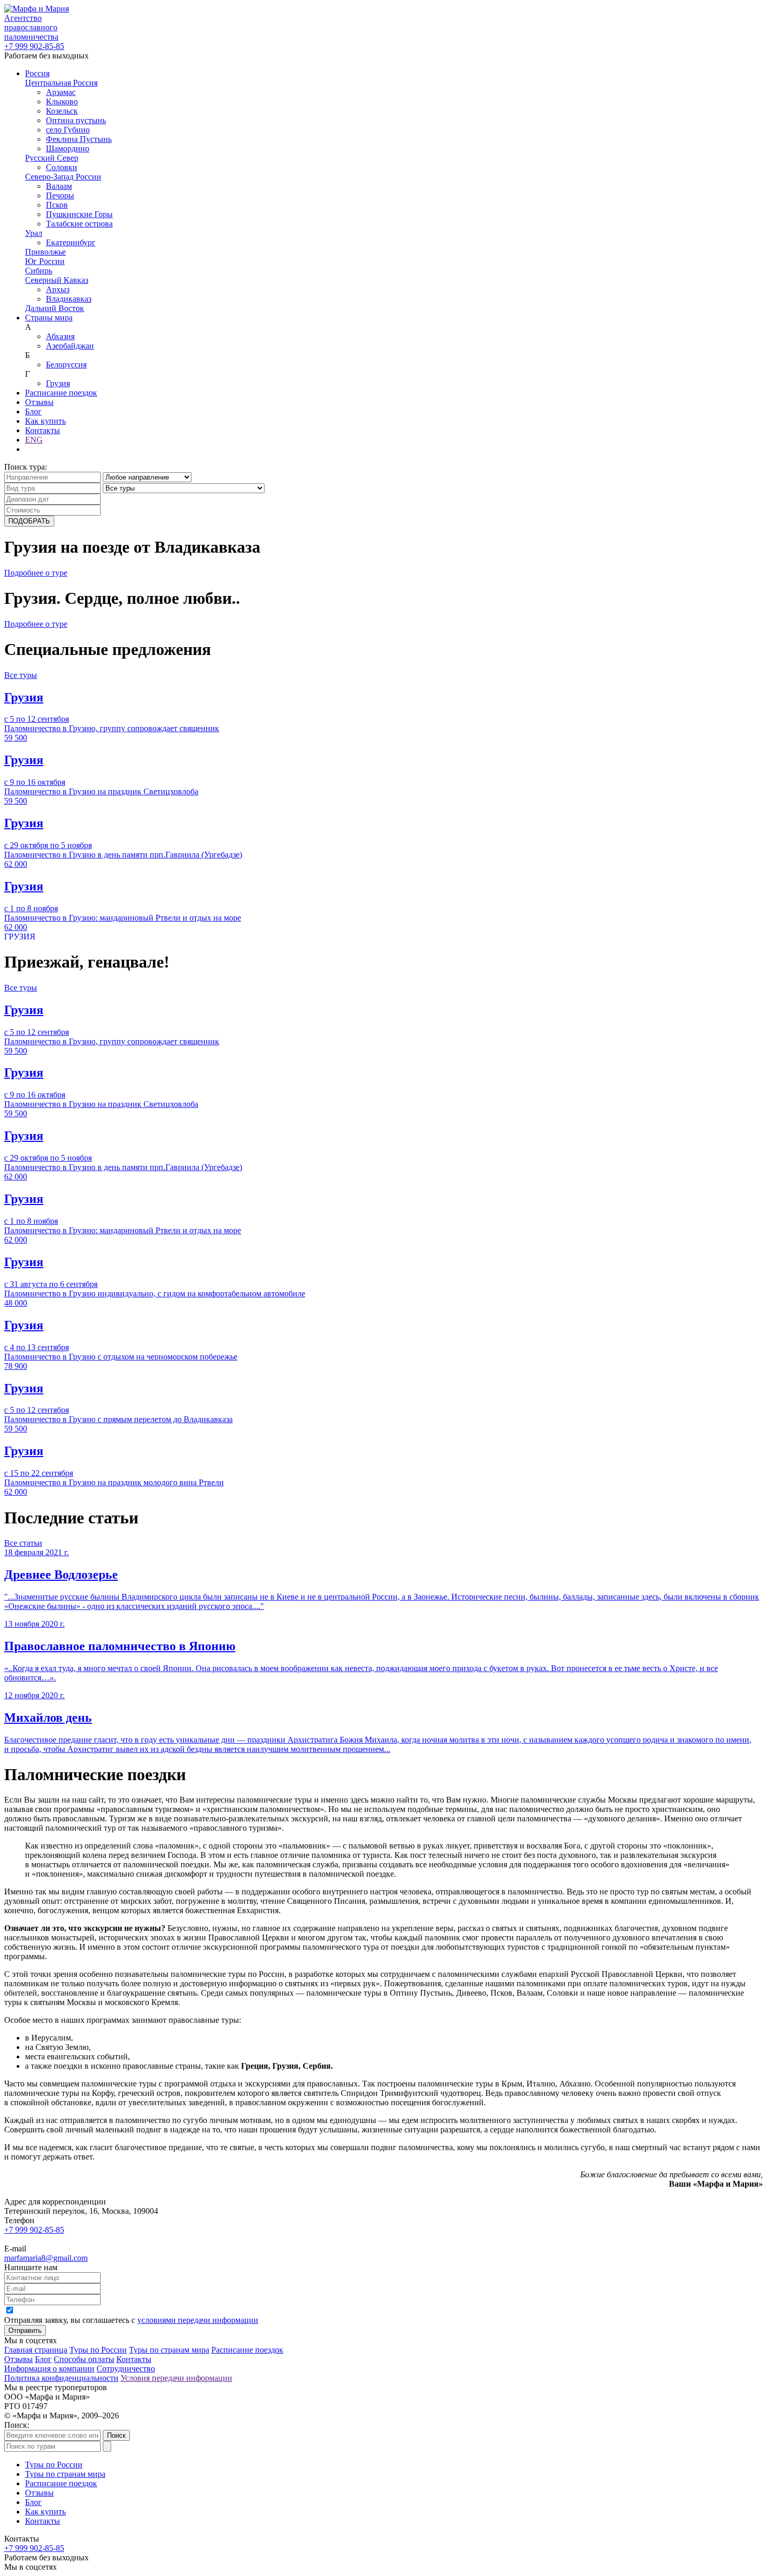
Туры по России (98, 2350)
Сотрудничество (126, 2369)
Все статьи (23, 1543)
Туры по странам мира (169, 2350)
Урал (34, 233)
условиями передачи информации (198, 2320)
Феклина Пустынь (79, 139)
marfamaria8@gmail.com (46, 2258)
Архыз (58, 289)
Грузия (58, 383)
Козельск (62, 111)
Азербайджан (70, 346)
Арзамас (61, 92)
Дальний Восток (55, 308)
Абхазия (60, 336)
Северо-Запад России (63, 177)
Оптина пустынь (76, 120)
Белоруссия (66, 365)
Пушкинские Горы (79, 214)
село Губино (68, 130)
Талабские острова (79, 224)
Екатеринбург (71, 242)
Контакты (43, 430)
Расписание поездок (61, 393)
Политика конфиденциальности (61, 2378)
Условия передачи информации (176, 2378)
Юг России (45, 261)
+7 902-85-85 (34, 46)
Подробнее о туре (36, 573)
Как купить (45, 421)
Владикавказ (69, 299)
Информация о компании (49, 2369)
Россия (37, 73)
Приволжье (45, 252)
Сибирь (39, 271)
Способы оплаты (84, 2359)
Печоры (60, 195)
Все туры (21, 675)
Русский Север (52, 158)
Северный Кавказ (57, 280)
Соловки (62, 167)
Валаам (59, 186)
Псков (57, 205)
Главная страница (36, 2350)
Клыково (62, 102)
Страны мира (49, 318)
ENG (34, 440)
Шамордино (68, 148)
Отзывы (39, 402)
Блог (33, 412)
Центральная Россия (61, 83)
